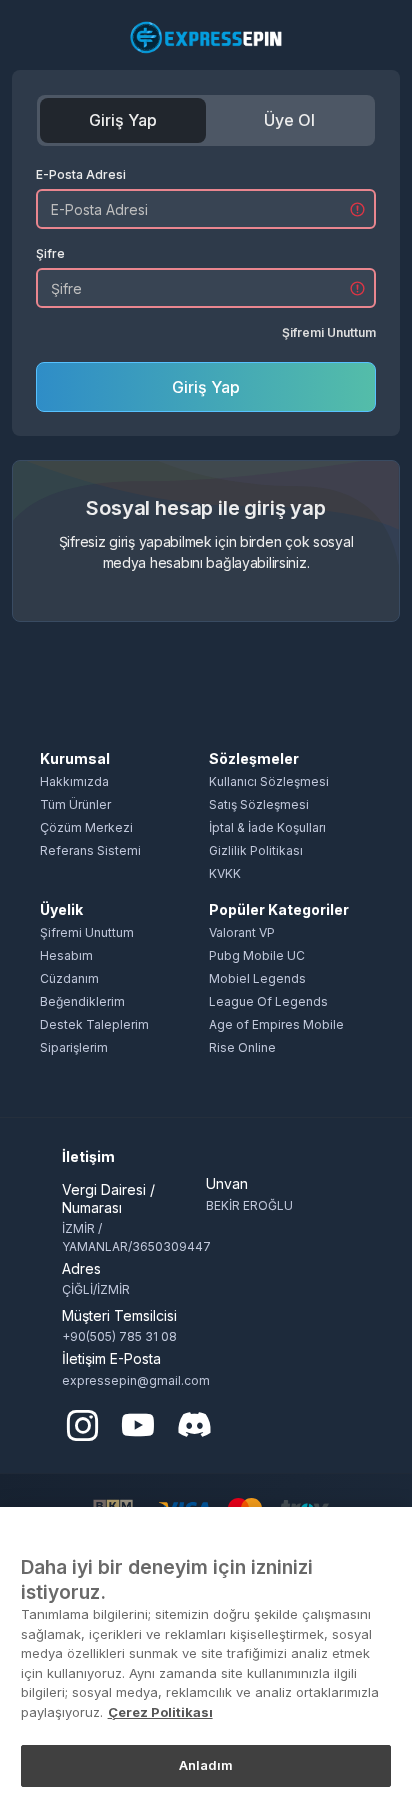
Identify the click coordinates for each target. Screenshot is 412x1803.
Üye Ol (289, 120)
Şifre (50, 253)
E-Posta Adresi (81, 174)
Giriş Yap (123, 120)
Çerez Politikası (160, 1712)
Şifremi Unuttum (329, 332)
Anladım (206, 1765)
